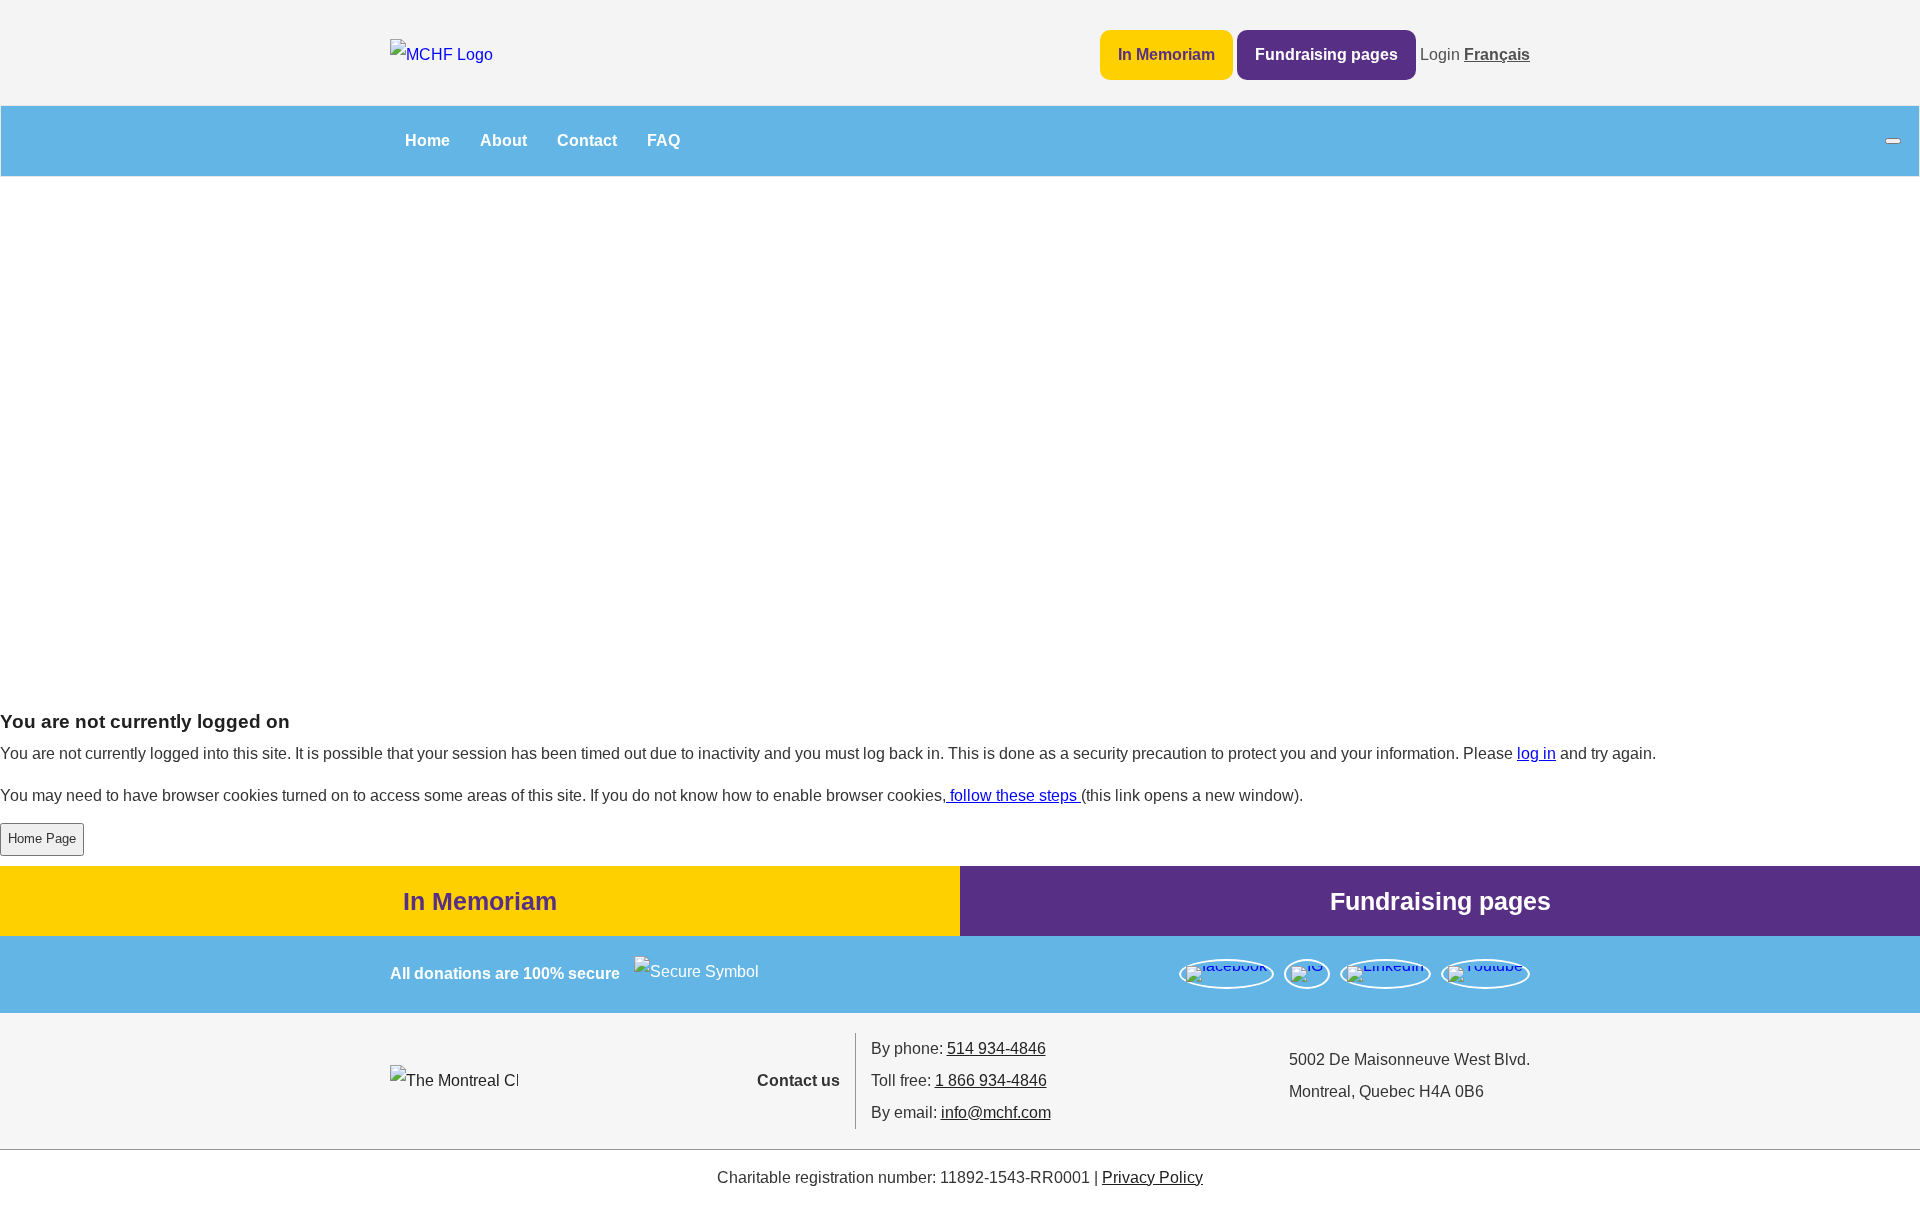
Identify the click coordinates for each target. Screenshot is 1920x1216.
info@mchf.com (996, 1112)
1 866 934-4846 (991, 1080)
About (503, 140)
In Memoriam (1166, 54)
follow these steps (1013, 795)
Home (427, 140)
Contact (587, 140)
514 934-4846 (996, 1048)
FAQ (663, 140)
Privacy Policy (1152, 1177)
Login (1440, 54)
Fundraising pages (1326, 54)
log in (1536, 753)
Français (1497, 54)
